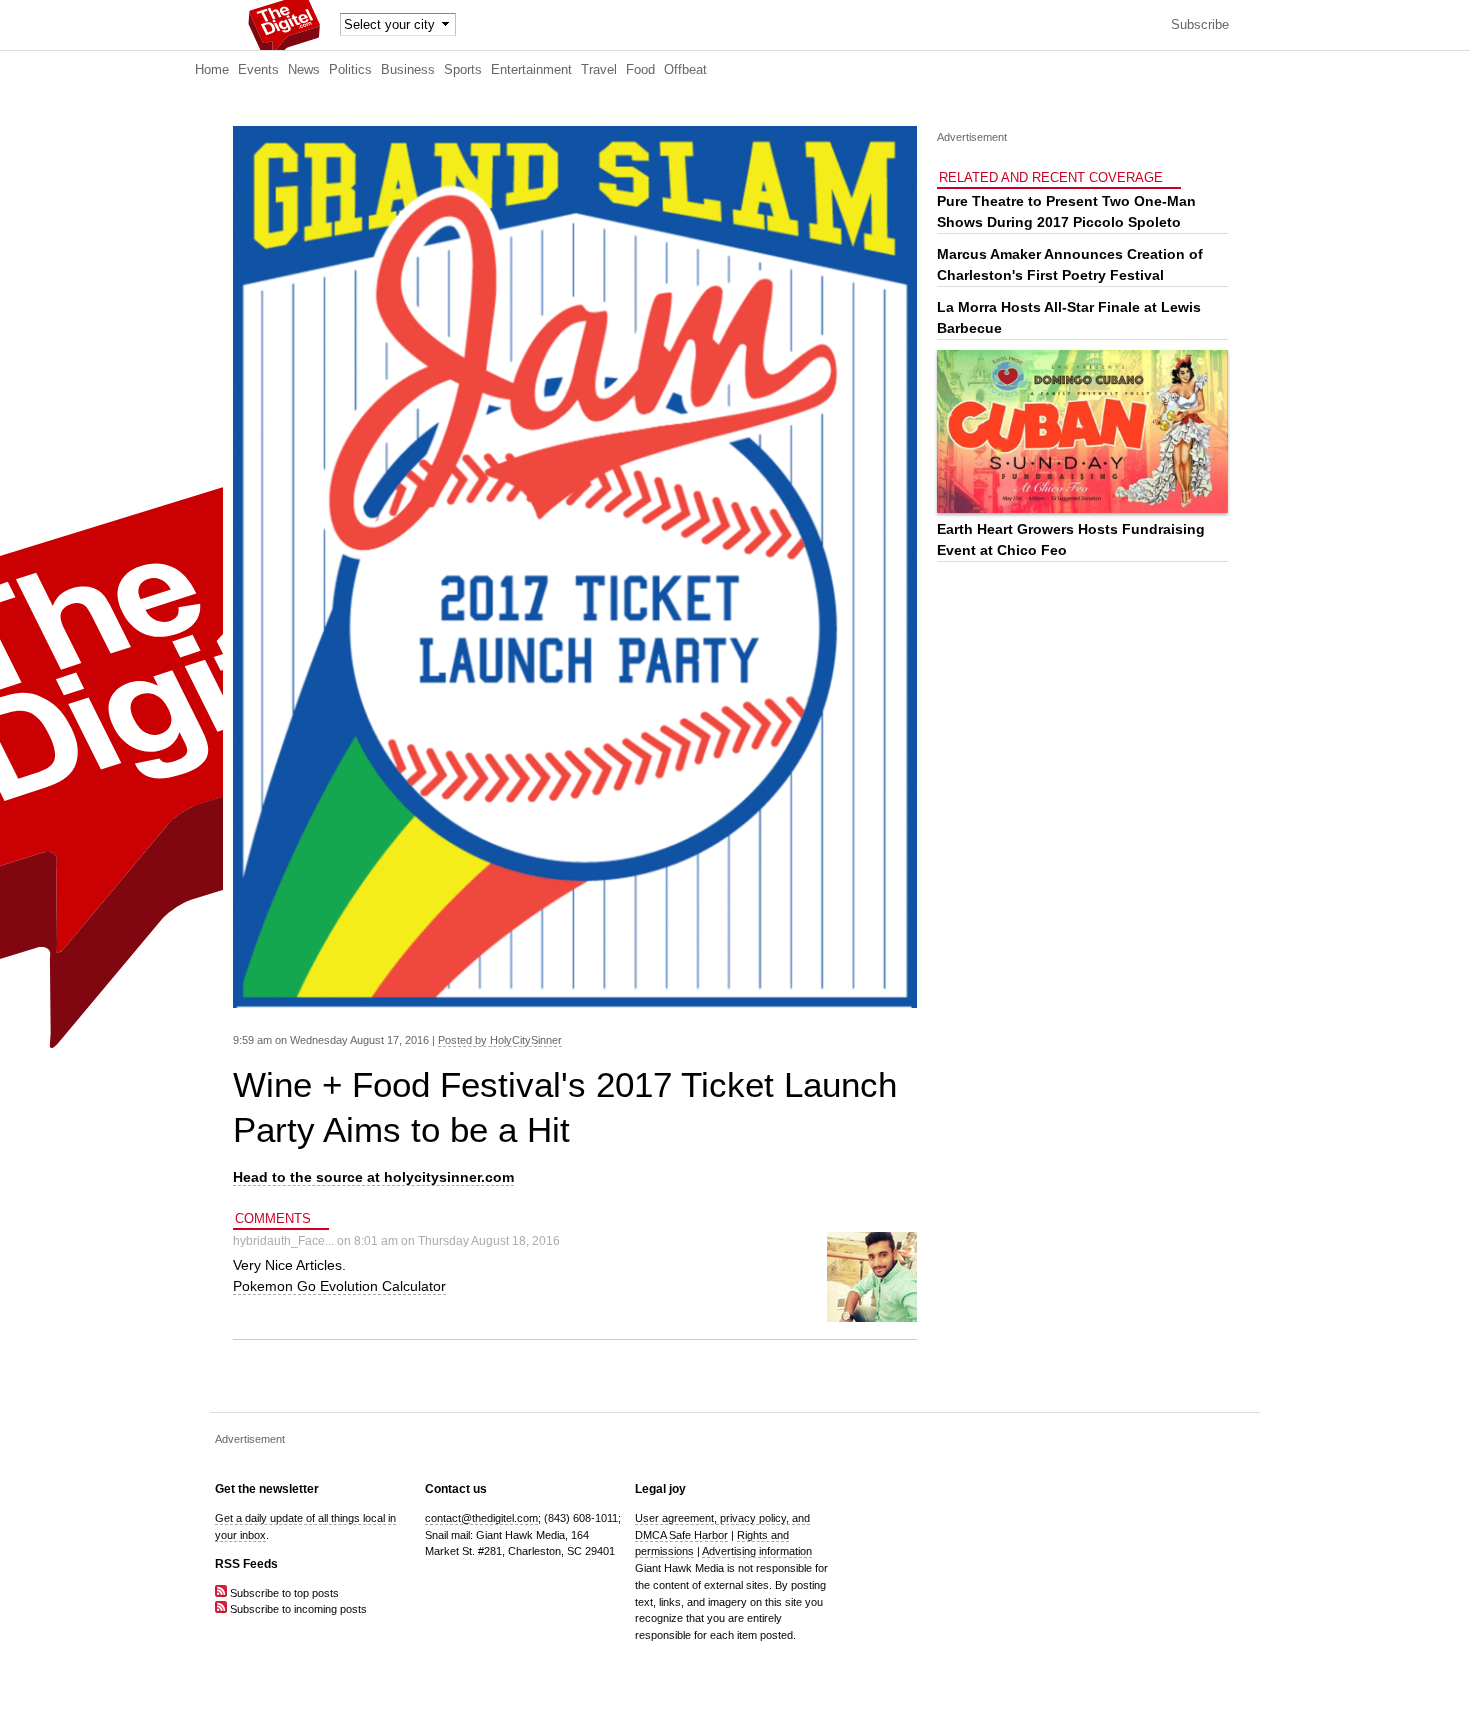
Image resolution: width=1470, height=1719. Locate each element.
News (304, 70)
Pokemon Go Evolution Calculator (339, 1286)
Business (408, 70)
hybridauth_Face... (283, 1241)
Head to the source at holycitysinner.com (373, 1177)
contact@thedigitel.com (481, 1518)
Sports (463, 70)
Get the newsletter (267, 1489)
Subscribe (1200, 25)
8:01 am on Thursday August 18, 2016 (457, 1241)
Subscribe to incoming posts (297, 1609)
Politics (350, 70)
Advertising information (757, 1551)
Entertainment (531, 70)
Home (212, 70)
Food (640, 70)
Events (258, 70)
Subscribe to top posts (283, 1593)
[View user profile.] (872, 1318)
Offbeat (685, 70)
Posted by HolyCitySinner (500, 1040)
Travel (599, 70)
